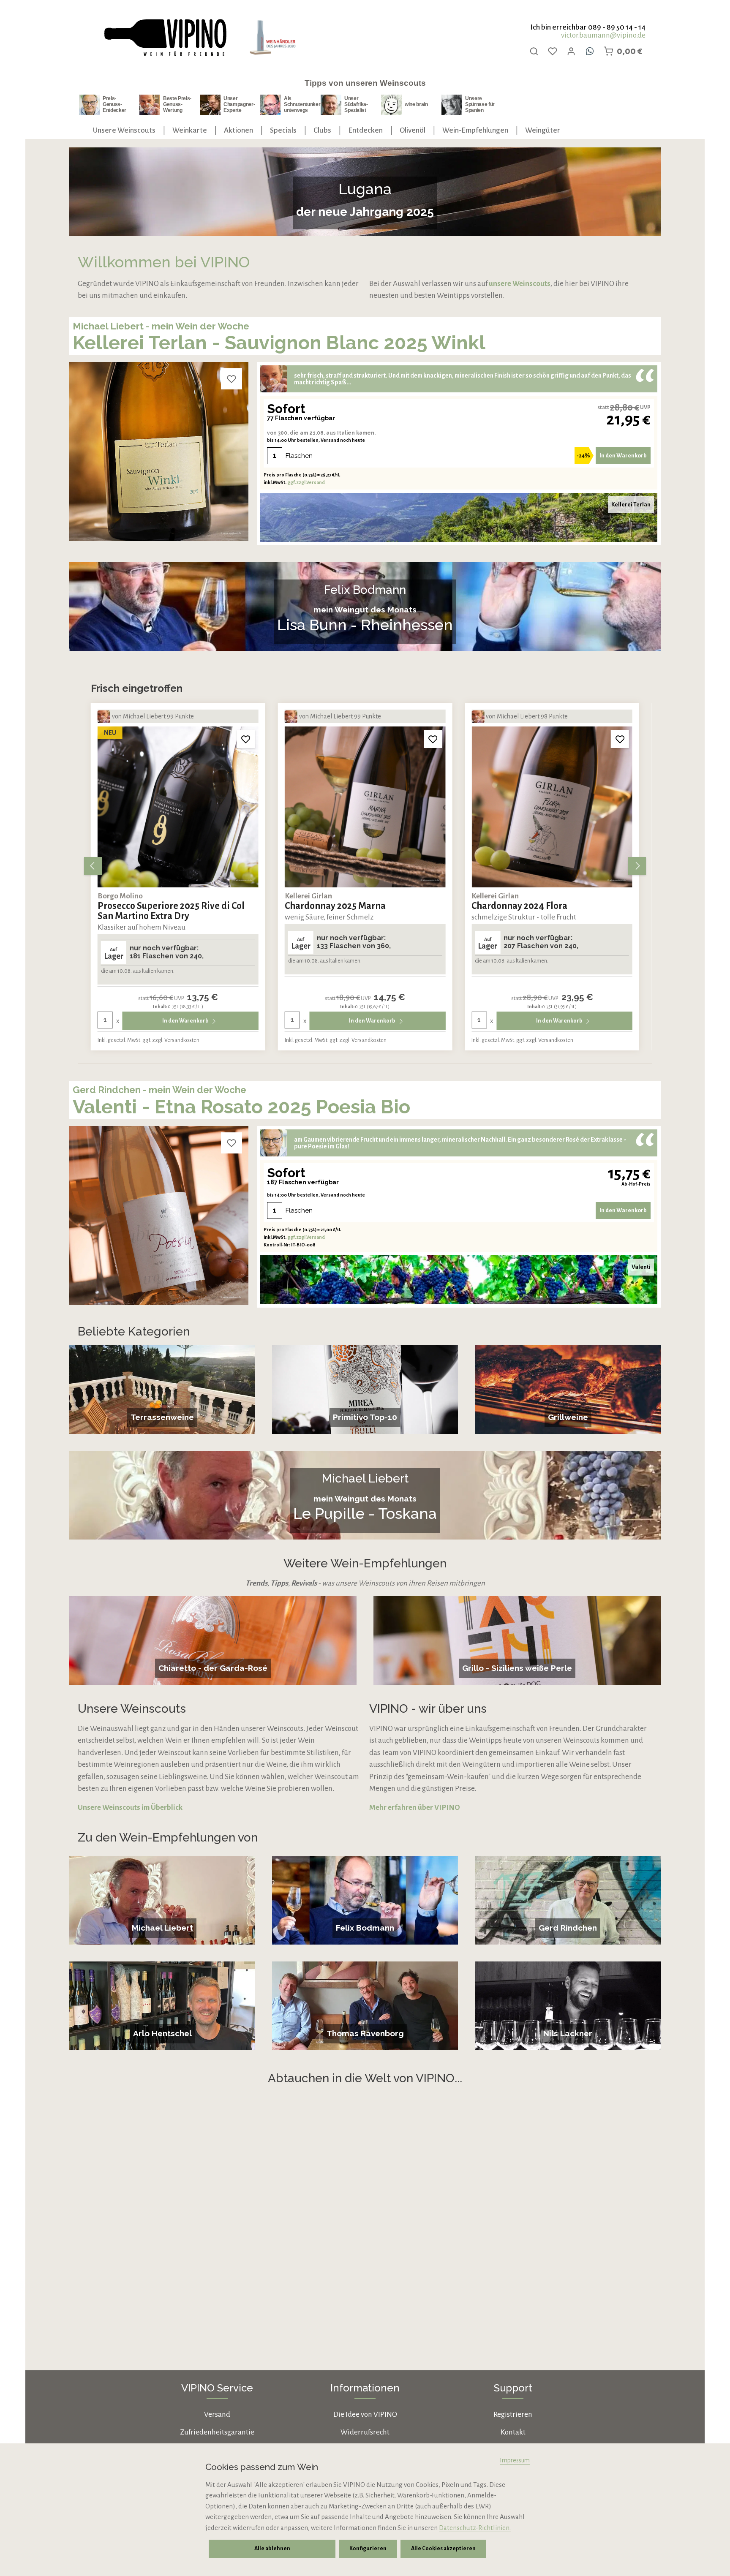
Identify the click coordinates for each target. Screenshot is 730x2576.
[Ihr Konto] (571, 51)
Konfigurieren (368, 2549)
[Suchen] (534, 51)
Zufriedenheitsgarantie (217, 2432)
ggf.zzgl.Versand (306, 482)
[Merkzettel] (553, 51)
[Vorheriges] (93, 866)
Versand (217, 2414)
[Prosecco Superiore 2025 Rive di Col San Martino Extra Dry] (178, 807)
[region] (365, 866)
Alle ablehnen (272, 2549)
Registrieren (513, 2414)
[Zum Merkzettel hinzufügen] (232, 379)
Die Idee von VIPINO (365, 2414)
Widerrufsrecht (365, 2432)
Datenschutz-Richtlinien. (475, 2528)
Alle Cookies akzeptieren (443, 2549)
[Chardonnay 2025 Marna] (365, 807)
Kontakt (513, 2432)
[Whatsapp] (590, 51)
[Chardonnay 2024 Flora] (552, 807)
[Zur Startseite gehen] (165, 38)
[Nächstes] (637, 866)
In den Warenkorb (623, 456)
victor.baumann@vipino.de (603, 35)
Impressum (515, 2460)
